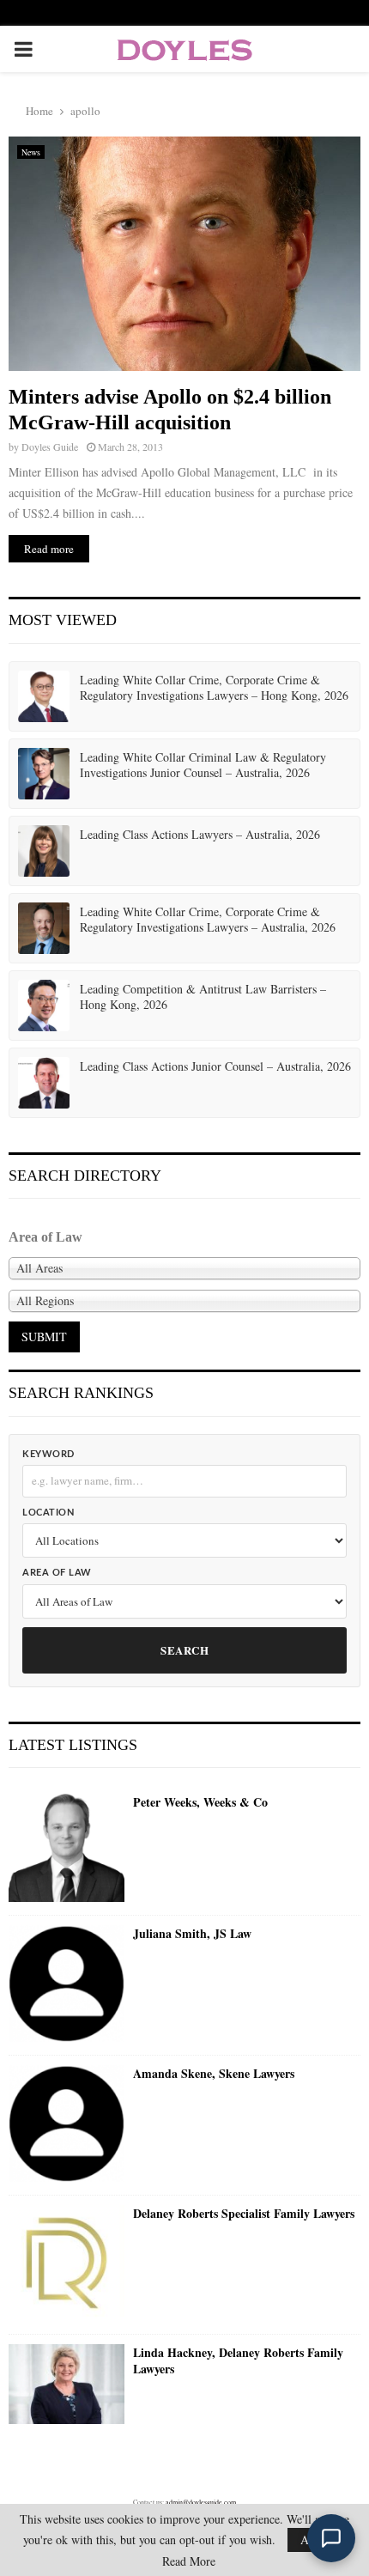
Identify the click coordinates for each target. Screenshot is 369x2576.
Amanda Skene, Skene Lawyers (214, 2074)
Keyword (48, 1454)
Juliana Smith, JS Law (192, 1934)
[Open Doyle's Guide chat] (331, 2538)
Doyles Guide (50, 447)
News (31, 152)
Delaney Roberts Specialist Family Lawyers (244, 2214)
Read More (189, 2561)
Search (184, 1650)
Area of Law (57, 1573)
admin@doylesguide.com (201, 2502)
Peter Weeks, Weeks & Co (200, 1802)
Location (48, 1513)
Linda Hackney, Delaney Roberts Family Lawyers (238, 2361)
